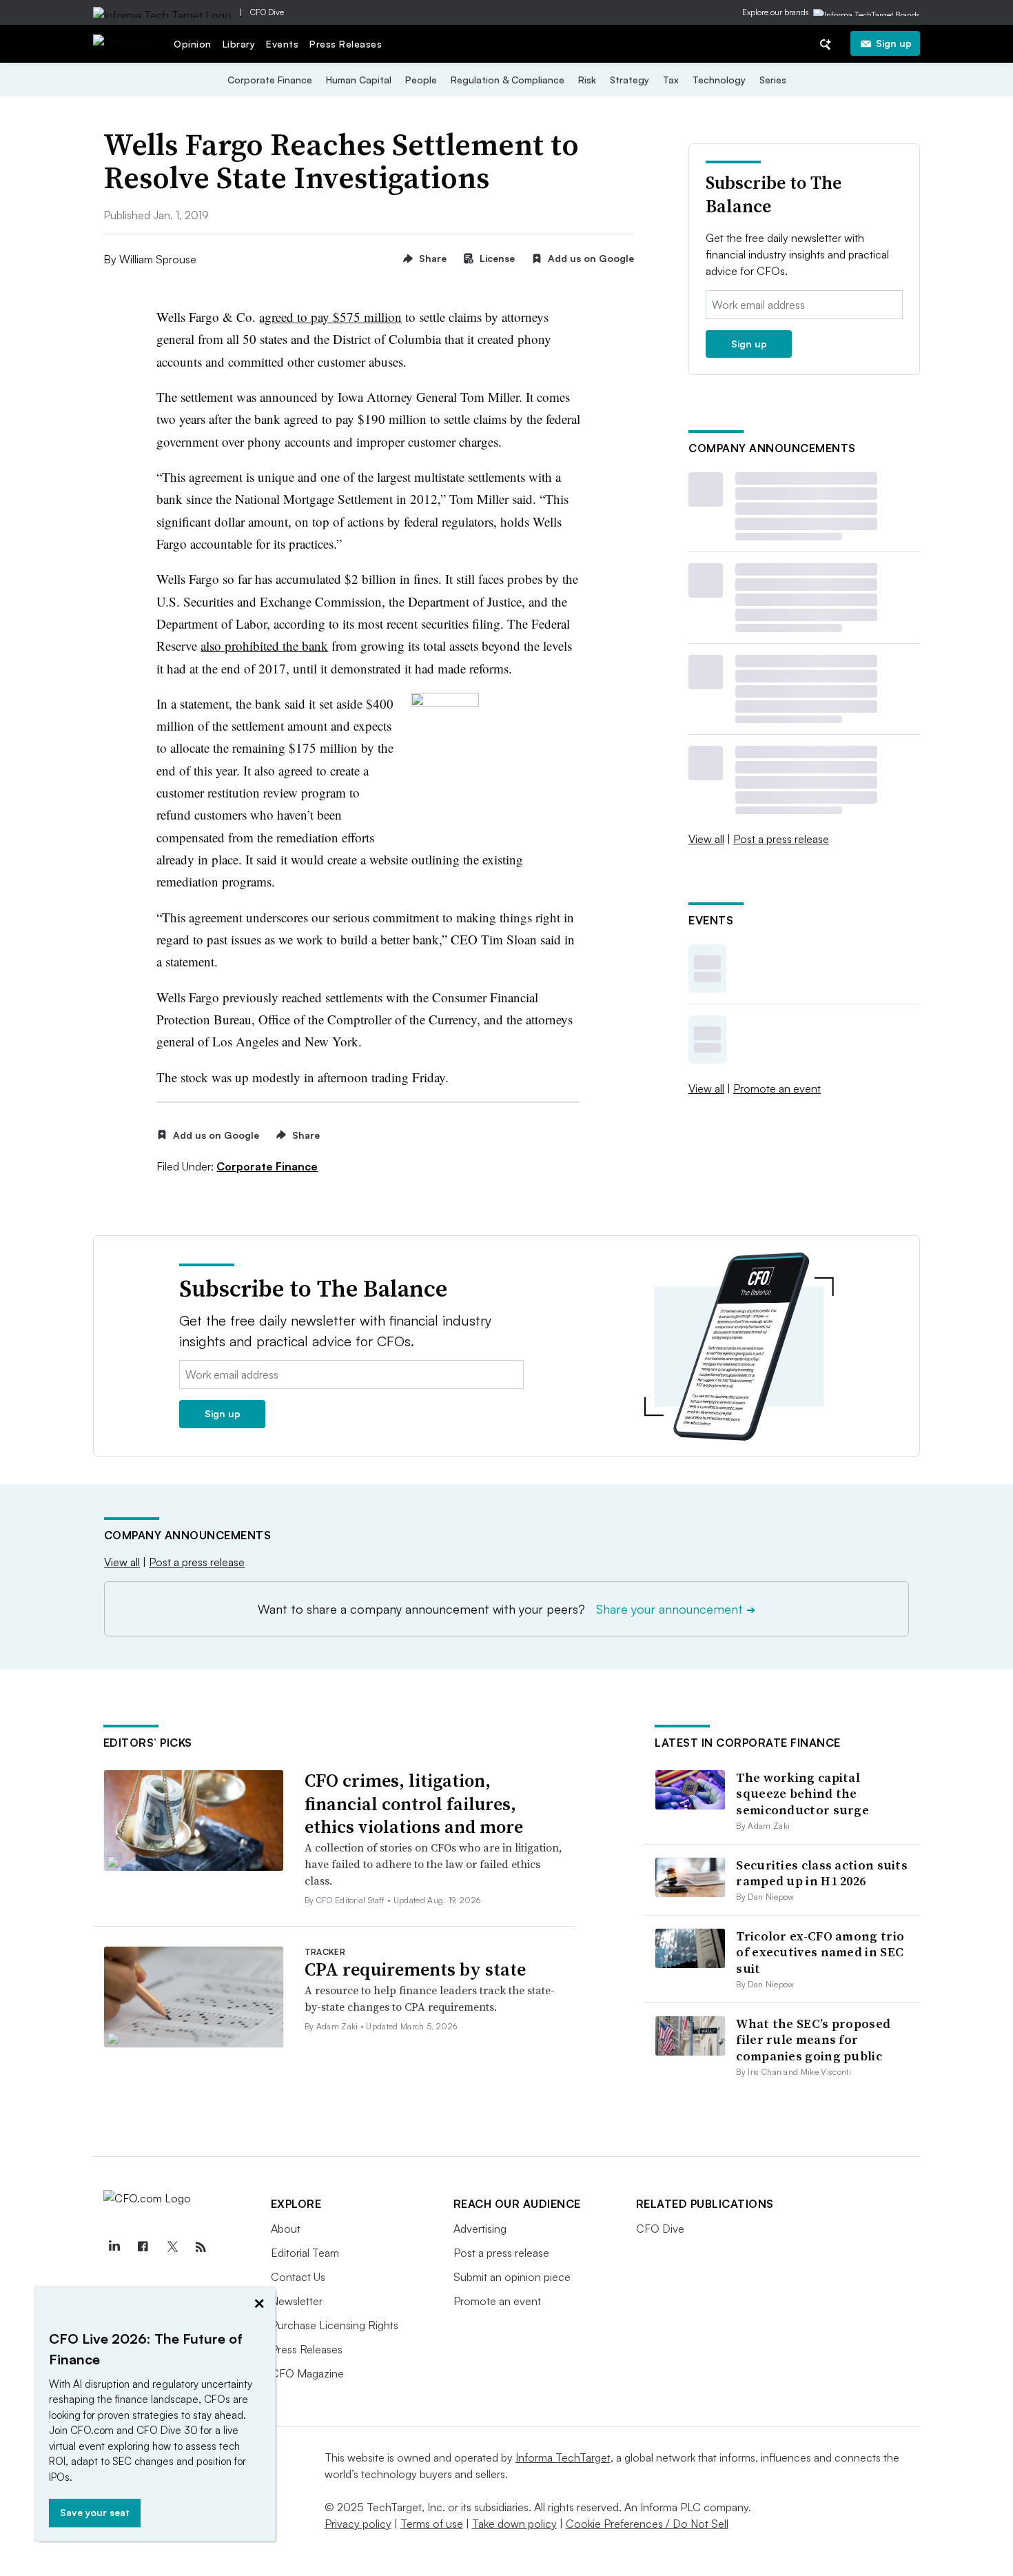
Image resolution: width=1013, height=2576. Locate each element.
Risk (587, 80)
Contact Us (298, 2277)
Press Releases (346, 44)
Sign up (894, 43)
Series (773, 80)
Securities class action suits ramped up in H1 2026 (822, 1873)
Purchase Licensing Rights (335, 2325)
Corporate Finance (270, 80)
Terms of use (432, 2524)
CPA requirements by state (415, 1969)
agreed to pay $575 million (330, 317)
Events (282, 44)
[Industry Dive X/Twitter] (172, 2247)
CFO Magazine (307, 2373)
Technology (719, 80)
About (286, 2229)
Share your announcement (676, 1609)
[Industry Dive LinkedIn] (114, 2247)
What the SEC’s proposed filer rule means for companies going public (813, 2040)
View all (706, 839)
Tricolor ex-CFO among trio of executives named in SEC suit (820, 1952)
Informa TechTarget (563, 2457)
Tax (671, 80)
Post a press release (781, 839)
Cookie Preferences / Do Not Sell (647, 2524)
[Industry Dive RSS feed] (201, 2247)
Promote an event (777, 1088)
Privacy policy (358, 2524)
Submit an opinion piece (512, 2277)
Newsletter (297, 2301)
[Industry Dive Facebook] (143, 2247)
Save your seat (95, 2512)
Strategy (630, 80)
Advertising (480, 2229)
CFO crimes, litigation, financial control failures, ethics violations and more (414, 1804)
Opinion (193, 44)
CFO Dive (267, 12)
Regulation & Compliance (508, 80)
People (421, 80)
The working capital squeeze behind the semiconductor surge (802, 1794)
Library (239, 44)
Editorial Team (305, 2253)
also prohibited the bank (264, 646)
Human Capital (359, 80)
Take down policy (514, 2524)
